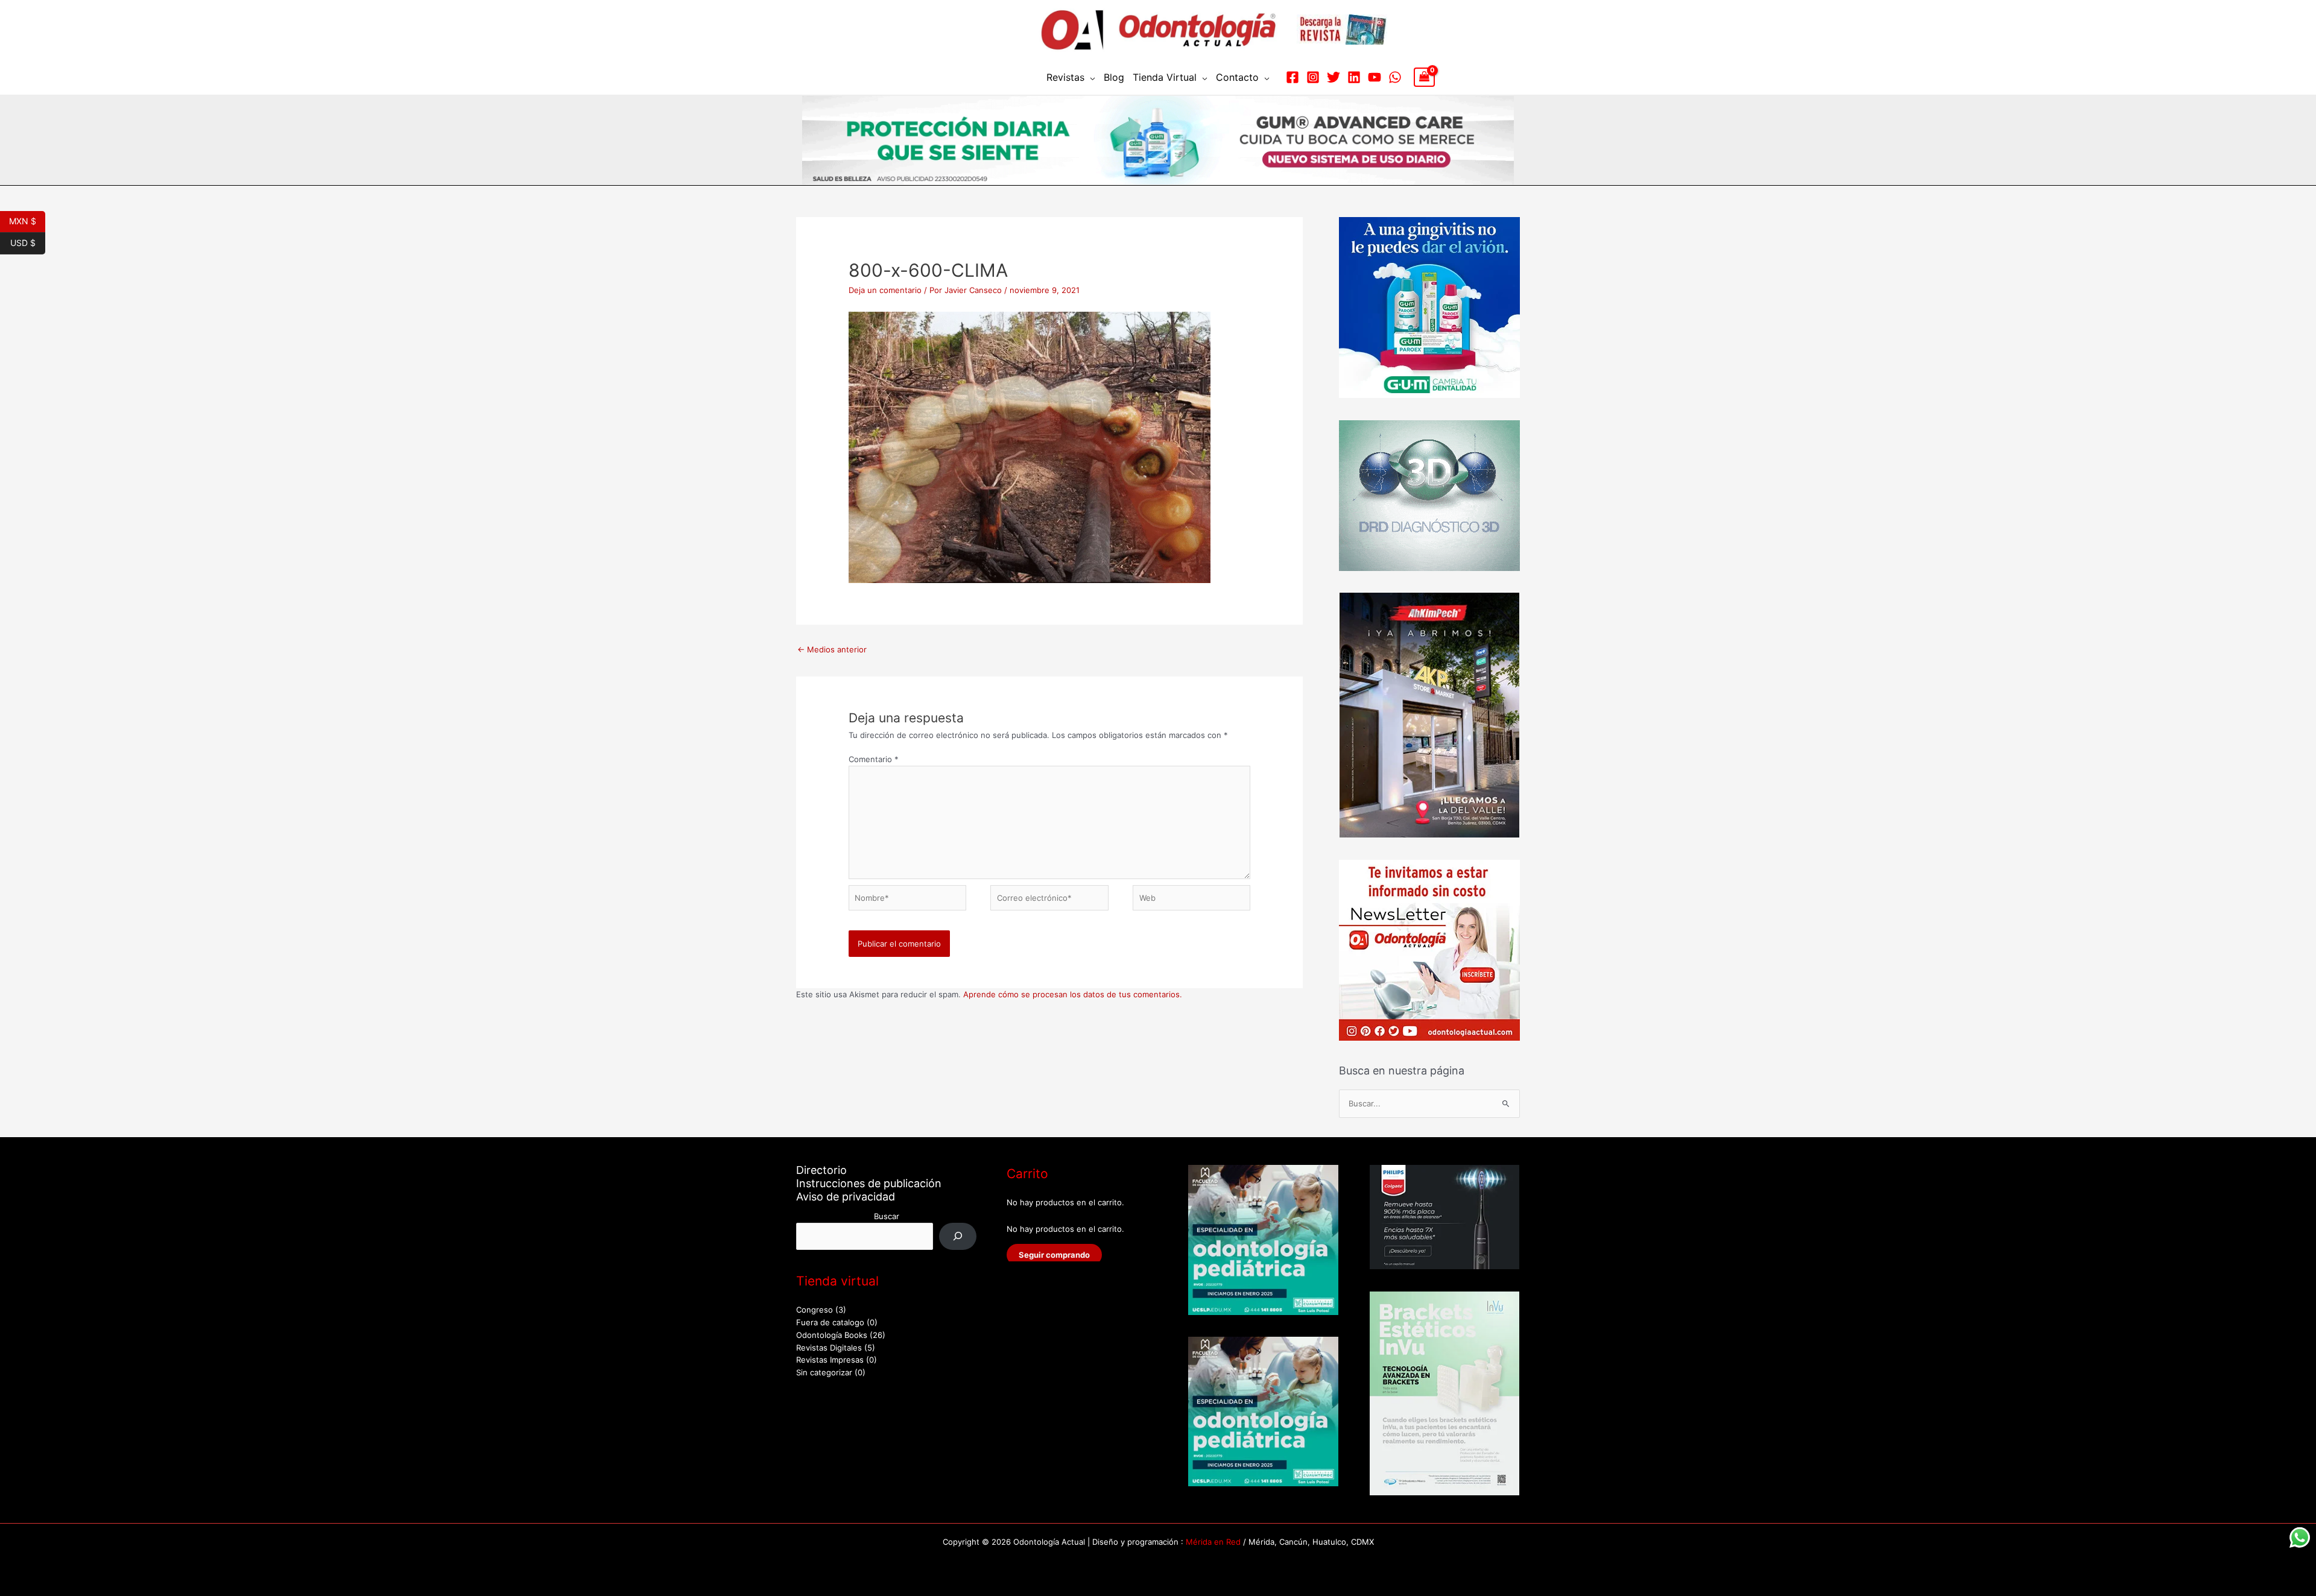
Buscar (887, 1216)
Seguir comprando (1054, 1255)
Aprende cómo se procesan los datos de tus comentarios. (1073, 994)
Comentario (874, 759)
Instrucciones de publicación (869, 1183)
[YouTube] (1375, 77)
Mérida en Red (1213, 1542)
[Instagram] (1313, 77)
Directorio (821, 1170)
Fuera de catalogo (830, 1322)
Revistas (1065, 77)
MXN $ (27, 220)
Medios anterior (832, 649)
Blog (1114, 77)
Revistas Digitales (829, 1348)
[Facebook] (1292, 77)
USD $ (28, 242)
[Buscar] (958, 1236)
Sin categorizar (824, 1372)
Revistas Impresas (830, 1360)
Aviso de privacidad (846, 1197)
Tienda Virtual (1165, 77)
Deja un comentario (885, 290)
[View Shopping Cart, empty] (1424, 77)
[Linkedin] (1354, 77)
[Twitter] (1334, 77)
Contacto (1237, 77)
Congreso (815, 1310)
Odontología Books (832, 1335)
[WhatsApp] (1395, 77)
